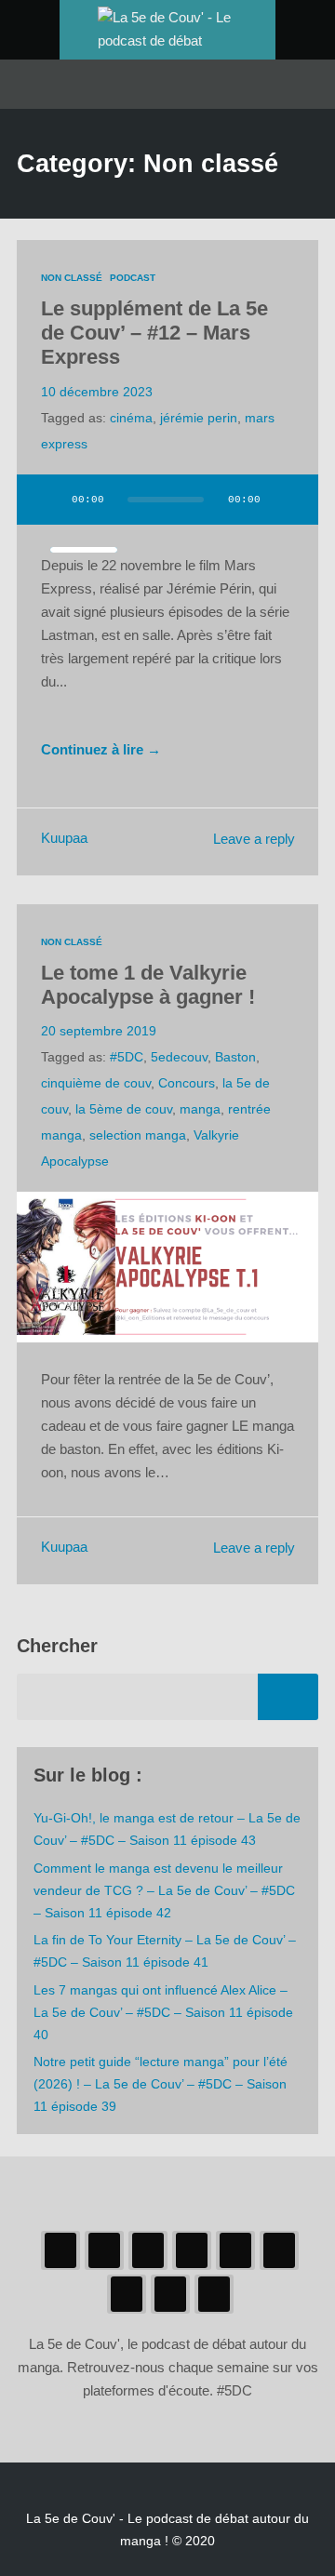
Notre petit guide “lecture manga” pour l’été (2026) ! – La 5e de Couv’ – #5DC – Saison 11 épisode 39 (161, 2084)
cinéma (131, 418)
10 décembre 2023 (97, 392)
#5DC (127, 1057)
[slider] (84, 550)
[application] (167, 511)
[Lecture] (48, 500)
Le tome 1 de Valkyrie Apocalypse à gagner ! (148, 985)
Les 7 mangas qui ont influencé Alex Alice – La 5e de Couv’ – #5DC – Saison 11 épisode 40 (163, 2012)
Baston (235, 1057)
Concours (187, 1083)
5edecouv (179, 1057)
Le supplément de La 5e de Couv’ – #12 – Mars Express (154, 333)
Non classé (72, 278)
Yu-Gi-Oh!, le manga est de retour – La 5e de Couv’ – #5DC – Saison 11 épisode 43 (167, 1829)
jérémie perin (199, 418)
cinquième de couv (96, 1083)
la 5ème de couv (124, 1109)
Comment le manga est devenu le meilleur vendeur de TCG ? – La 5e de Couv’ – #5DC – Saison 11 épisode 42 (164, 1890)
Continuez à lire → (101, 750)
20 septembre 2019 (99, 1031)
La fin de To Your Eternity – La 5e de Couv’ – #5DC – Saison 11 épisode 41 (165, 1951)
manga (200, 1109)
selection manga (138, 1135)
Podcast (133, 278)
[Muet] (287, 500)
